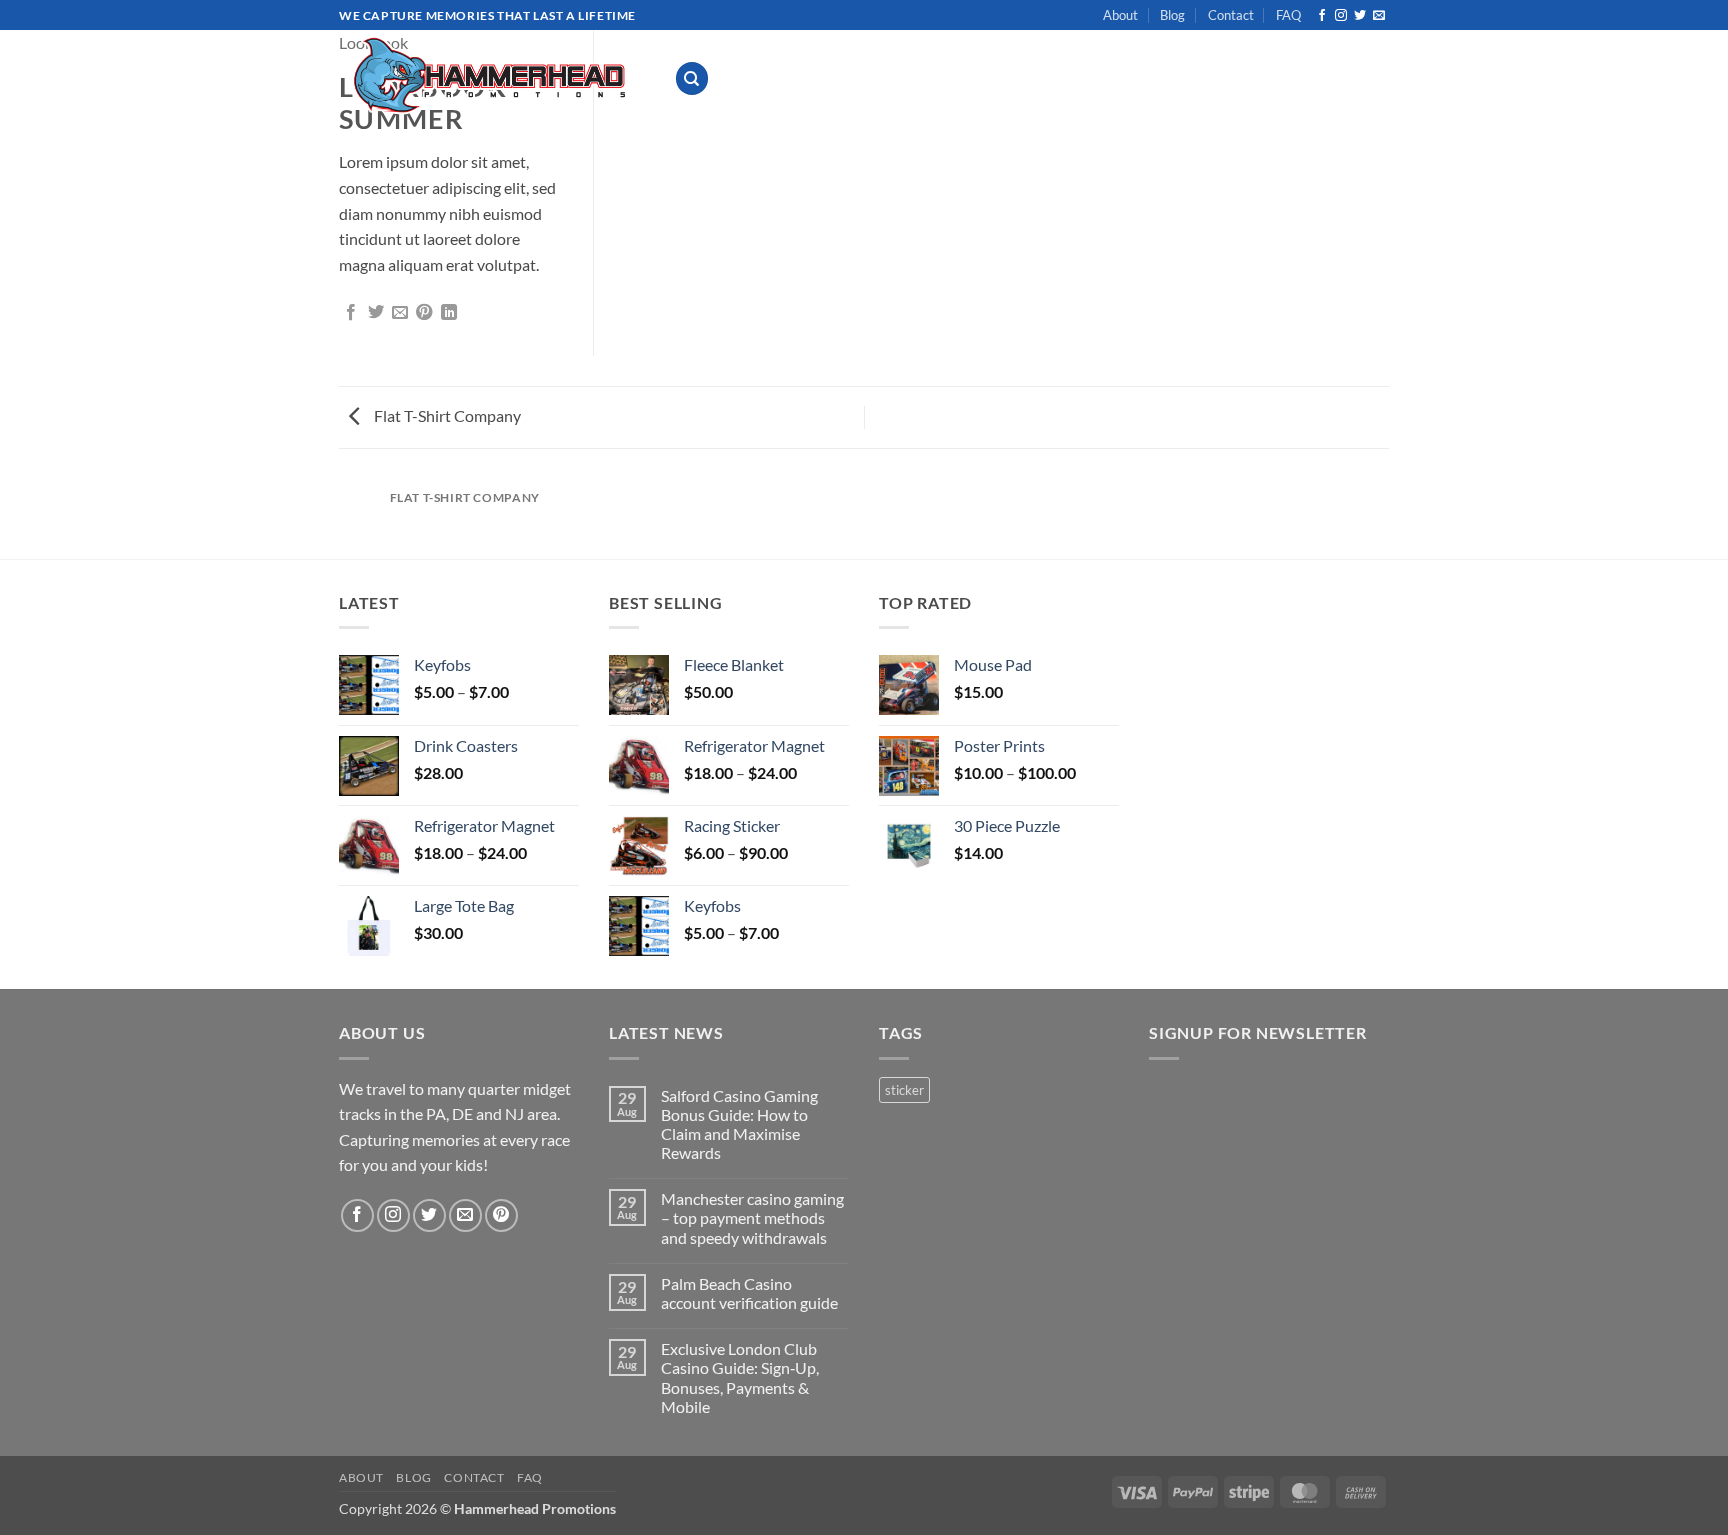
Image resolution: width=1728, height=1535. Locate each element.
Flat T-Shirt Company (446, 415)
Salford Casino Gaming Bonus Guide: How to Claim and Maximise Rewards (739, 1124)
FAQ (1288, 15)
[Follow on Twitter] (1360, 16)
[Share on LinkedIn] (449, 313)
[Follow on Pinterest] (501, 1215)
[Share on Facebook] (351, 313)
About (1120, 15)
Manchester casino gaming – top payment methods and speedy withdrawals (752, 1217)
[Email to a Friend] (400, 313)
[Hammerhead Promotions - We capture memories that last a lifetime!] (491, 75)
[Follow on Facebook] (1322, 16)
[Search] (692, 78)
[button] (1216, 78)
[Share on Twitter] (376, 313)
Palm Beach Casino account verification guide (749, 1293)
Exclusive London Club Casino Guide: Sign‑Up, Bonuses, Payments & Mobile (740, 1377)
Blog (1172, 15)
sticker (904, 1090)
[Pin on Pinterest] (424, 313)
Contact (1231, 15)
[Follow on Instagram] (1341, 16)
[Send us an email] (1379, 16)
